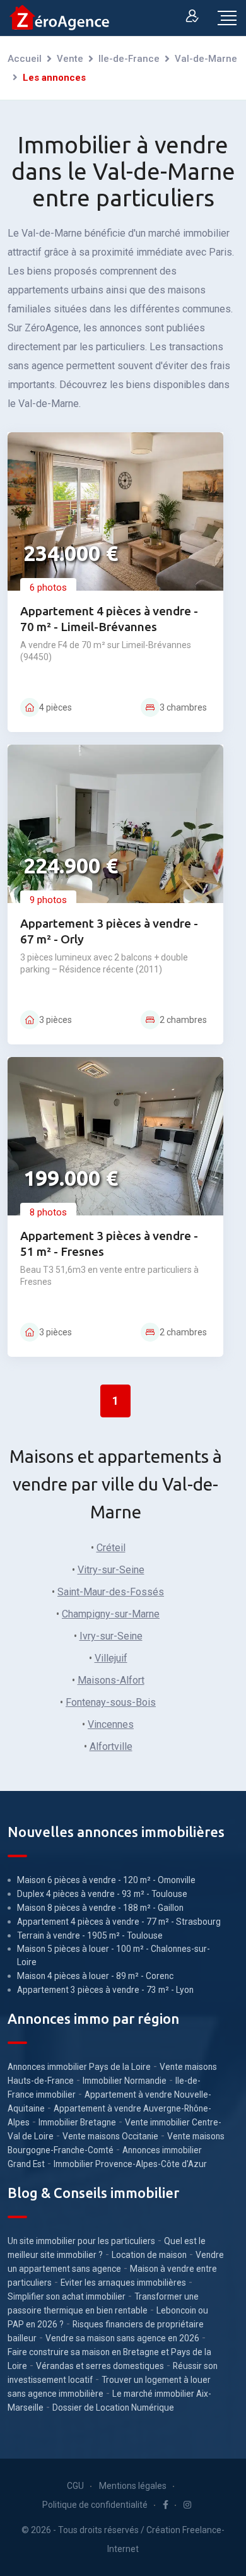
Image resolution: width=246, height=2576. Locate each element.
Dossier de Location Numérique (113, 2408)
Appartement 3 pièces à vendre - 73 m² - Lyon (105, 1990)
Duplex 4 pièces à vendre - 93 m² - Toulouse (102, 1894)
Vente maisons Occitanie (110, 2136)
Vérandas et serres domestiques (100, 2366)
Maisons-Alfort (111, 1680)
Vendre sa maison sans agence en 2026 (122, 2338)
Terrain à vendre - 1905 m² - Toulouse (90, 1935)
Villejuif (111, 1658)
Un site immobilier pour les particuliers (81, 2241)
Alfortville (111, 1746)
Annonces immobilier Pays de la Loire (79, 2067)
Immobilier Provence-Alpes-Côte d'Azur (130, 2164)
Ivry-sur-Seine (111, 1636)
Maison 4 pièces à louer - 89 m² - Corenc (95, 1976)
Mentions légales (133, 2486)
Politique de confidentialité (95, 2505)
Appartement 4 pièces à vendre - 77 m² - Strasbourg (119, 1922)
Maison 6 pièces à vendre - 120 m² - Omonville (106, 1880)
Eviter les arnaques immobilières (123, 2283)
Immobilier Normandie (125, 2081)
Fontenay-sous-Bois (111, 1702)
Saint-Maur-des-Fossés (111, 1592)
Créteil (111, 1548)
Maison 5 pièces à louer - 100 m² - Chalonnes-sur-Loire (114, 1955)
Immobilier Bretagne (77, 2122)
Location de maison (149, 2255)
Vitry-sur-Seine (111, 1570)
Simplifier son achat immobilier (67, 2296)
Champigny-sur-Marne (111, 1614)
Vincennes (111, 1724)
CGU (75, 2486)
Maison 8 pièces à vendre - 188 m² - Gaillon (100, 1908)
